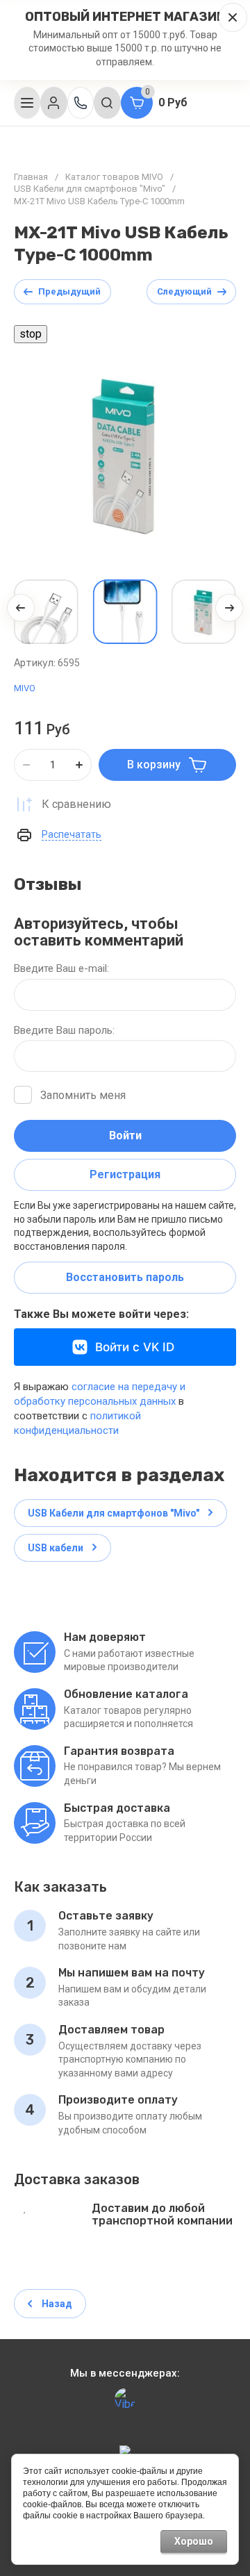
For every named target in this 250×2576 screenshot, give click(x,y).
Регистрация (125, 1174)
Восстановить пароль (125, 1277)
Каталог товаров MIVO (114, 177)
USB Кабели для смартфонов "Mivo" (90, 189)
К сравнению (76, 804)
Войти (125, 1136)
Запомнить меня (83, 1095)
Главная (31, 177)
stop (28, 334)
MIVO (25, 688)
